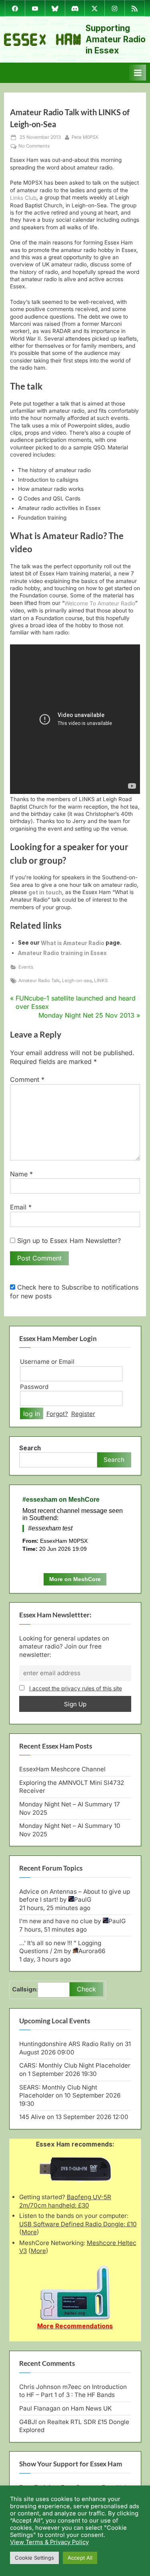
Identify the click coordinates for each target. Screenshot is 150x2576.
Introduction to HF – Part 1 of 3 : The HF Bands (73, 2391)
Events (26, 967)
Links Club (23, 198)
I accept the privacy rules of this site (76, 1688)
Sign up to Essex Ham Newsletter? (68, 1241)
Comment (27, 1079)
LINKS (101, 981)
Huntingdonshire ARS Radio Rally (67, 2044)
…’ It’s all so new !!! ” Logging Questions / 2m (60, 1947)
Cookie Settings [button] (34, 2558)
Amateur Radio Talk (39, 981)
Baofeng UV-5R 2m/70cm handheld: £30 (65, 2201)
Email (21, 1207)
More (29, 2232)
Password (34, 1387)
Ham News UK (91, 2408)
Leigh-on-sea (77, 981)
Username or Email (47, 1362)
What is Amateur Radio (73, 943)
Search (30, 1448)
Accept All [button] (80, 2558)
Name (21, 1174)
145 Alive (32, 2117)
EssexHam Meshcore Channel (62, 1769)
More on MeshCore (75, 1579)
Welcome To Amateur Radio (100, 603)
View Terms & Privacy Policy (49, 2542)
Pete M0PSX (85, 137)
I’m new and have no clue (56, 1921)
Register (83, 1414)
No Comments (34, 146)
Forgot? (57, 1414)
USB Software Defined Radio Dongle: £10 (78, 2224)
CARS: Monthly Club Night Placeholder (75, 2065)
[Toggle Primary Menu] (138, 73)
